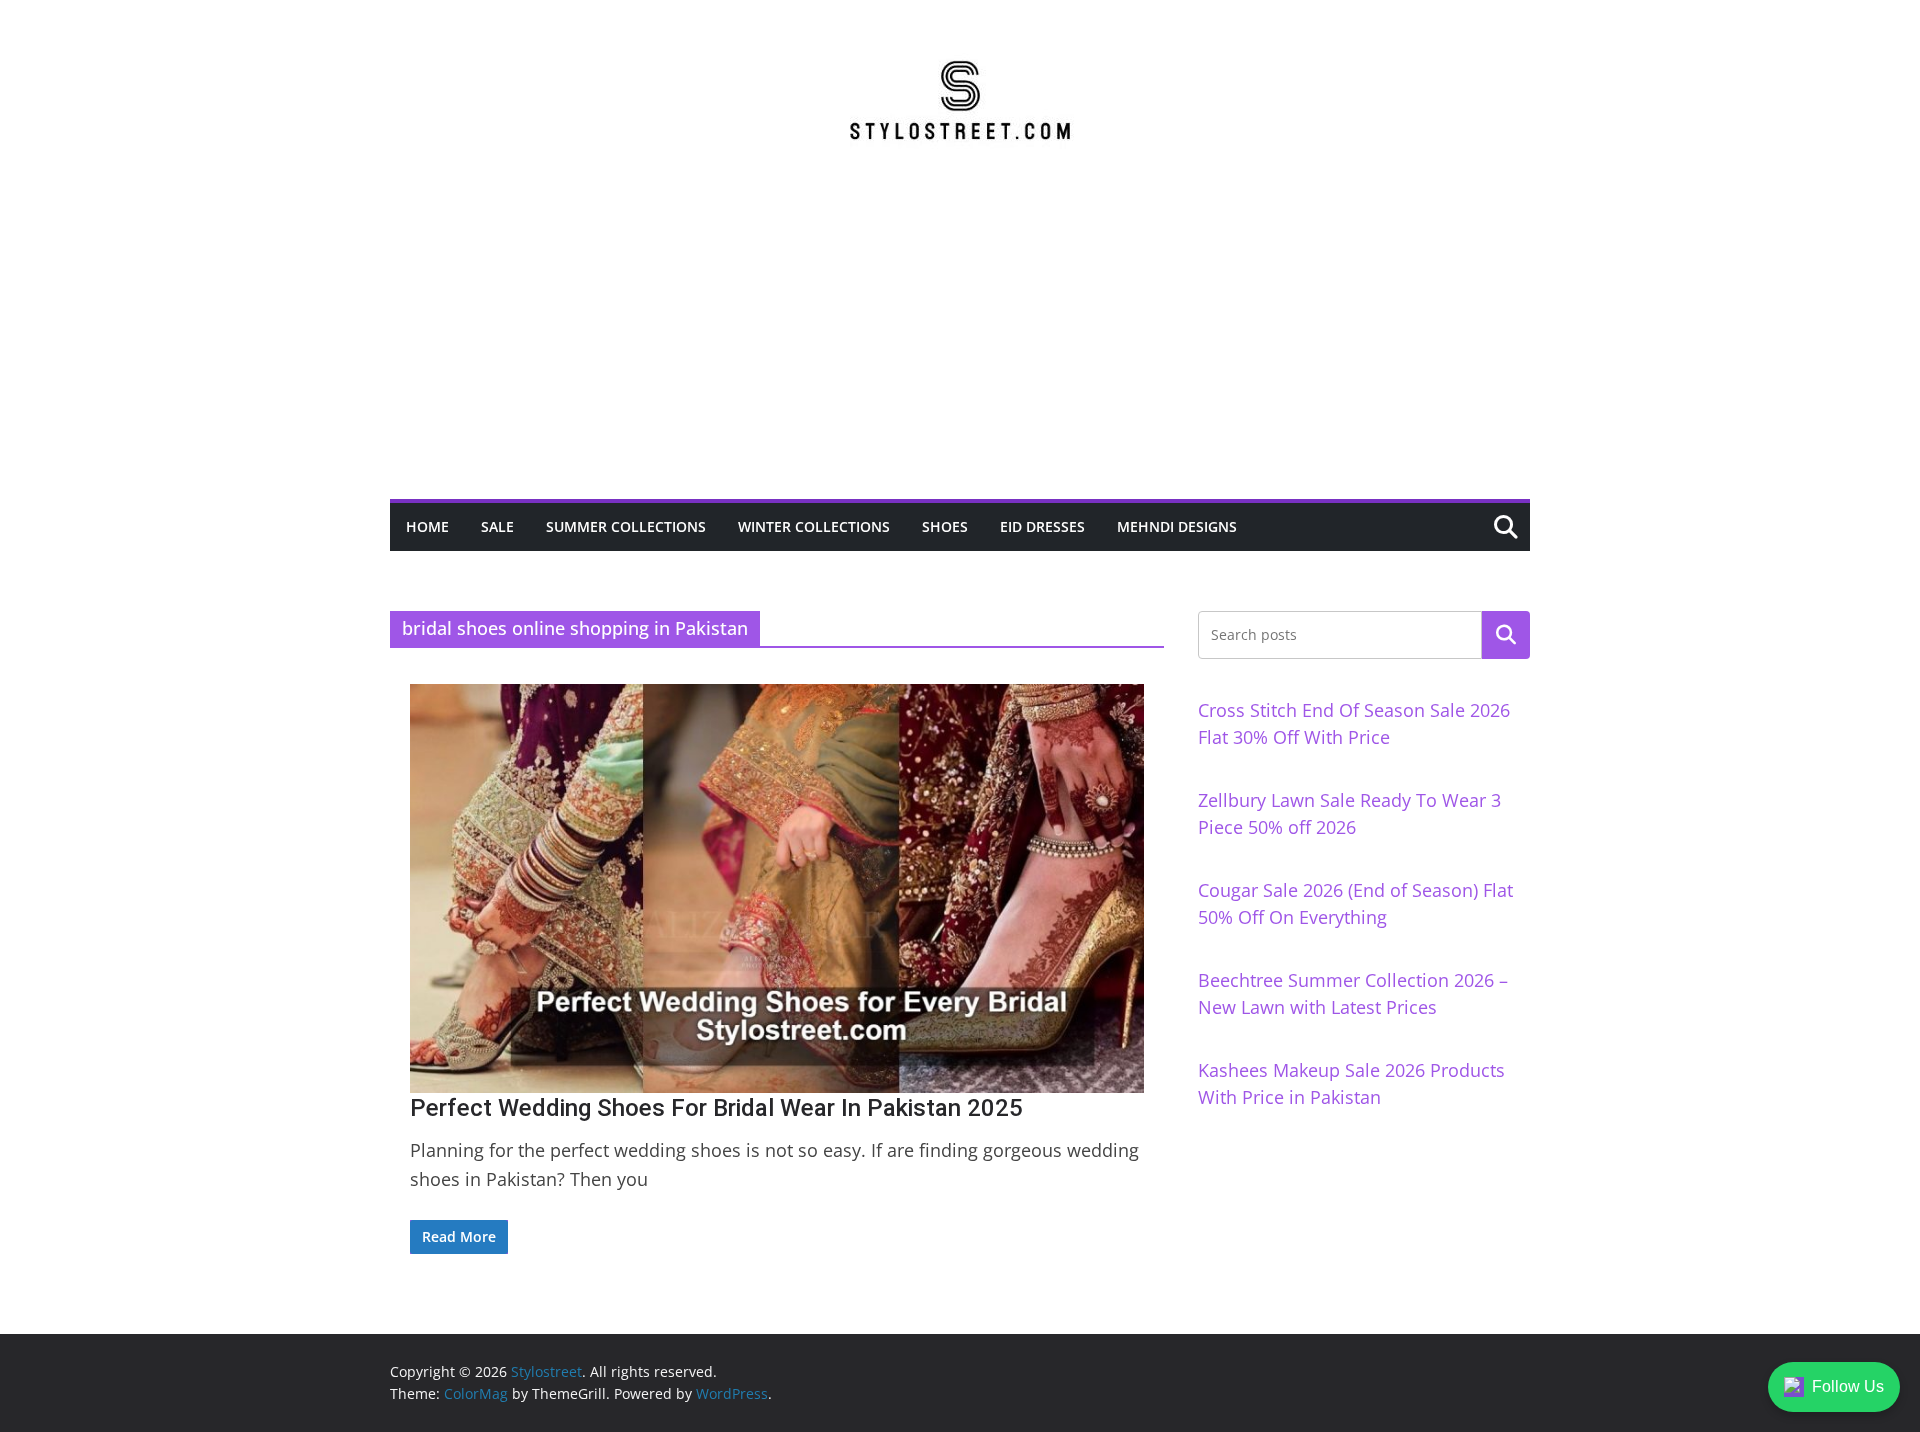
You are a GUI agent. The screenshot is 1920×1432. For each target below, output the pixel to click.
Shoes (945, 526)
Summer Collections (626, 526)
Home (427, 526)
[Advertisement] (960, 349)
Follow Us (1848, 1386)
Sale (497, 526)
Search (1506, 635)
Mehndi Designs (1177, 526)
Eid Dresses (1042, 526)
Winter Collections (814, 526)
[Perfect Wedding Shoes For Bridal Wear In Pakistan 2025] (777, 888)
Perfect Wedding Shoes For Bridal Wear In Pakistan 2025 (716, 1108)
